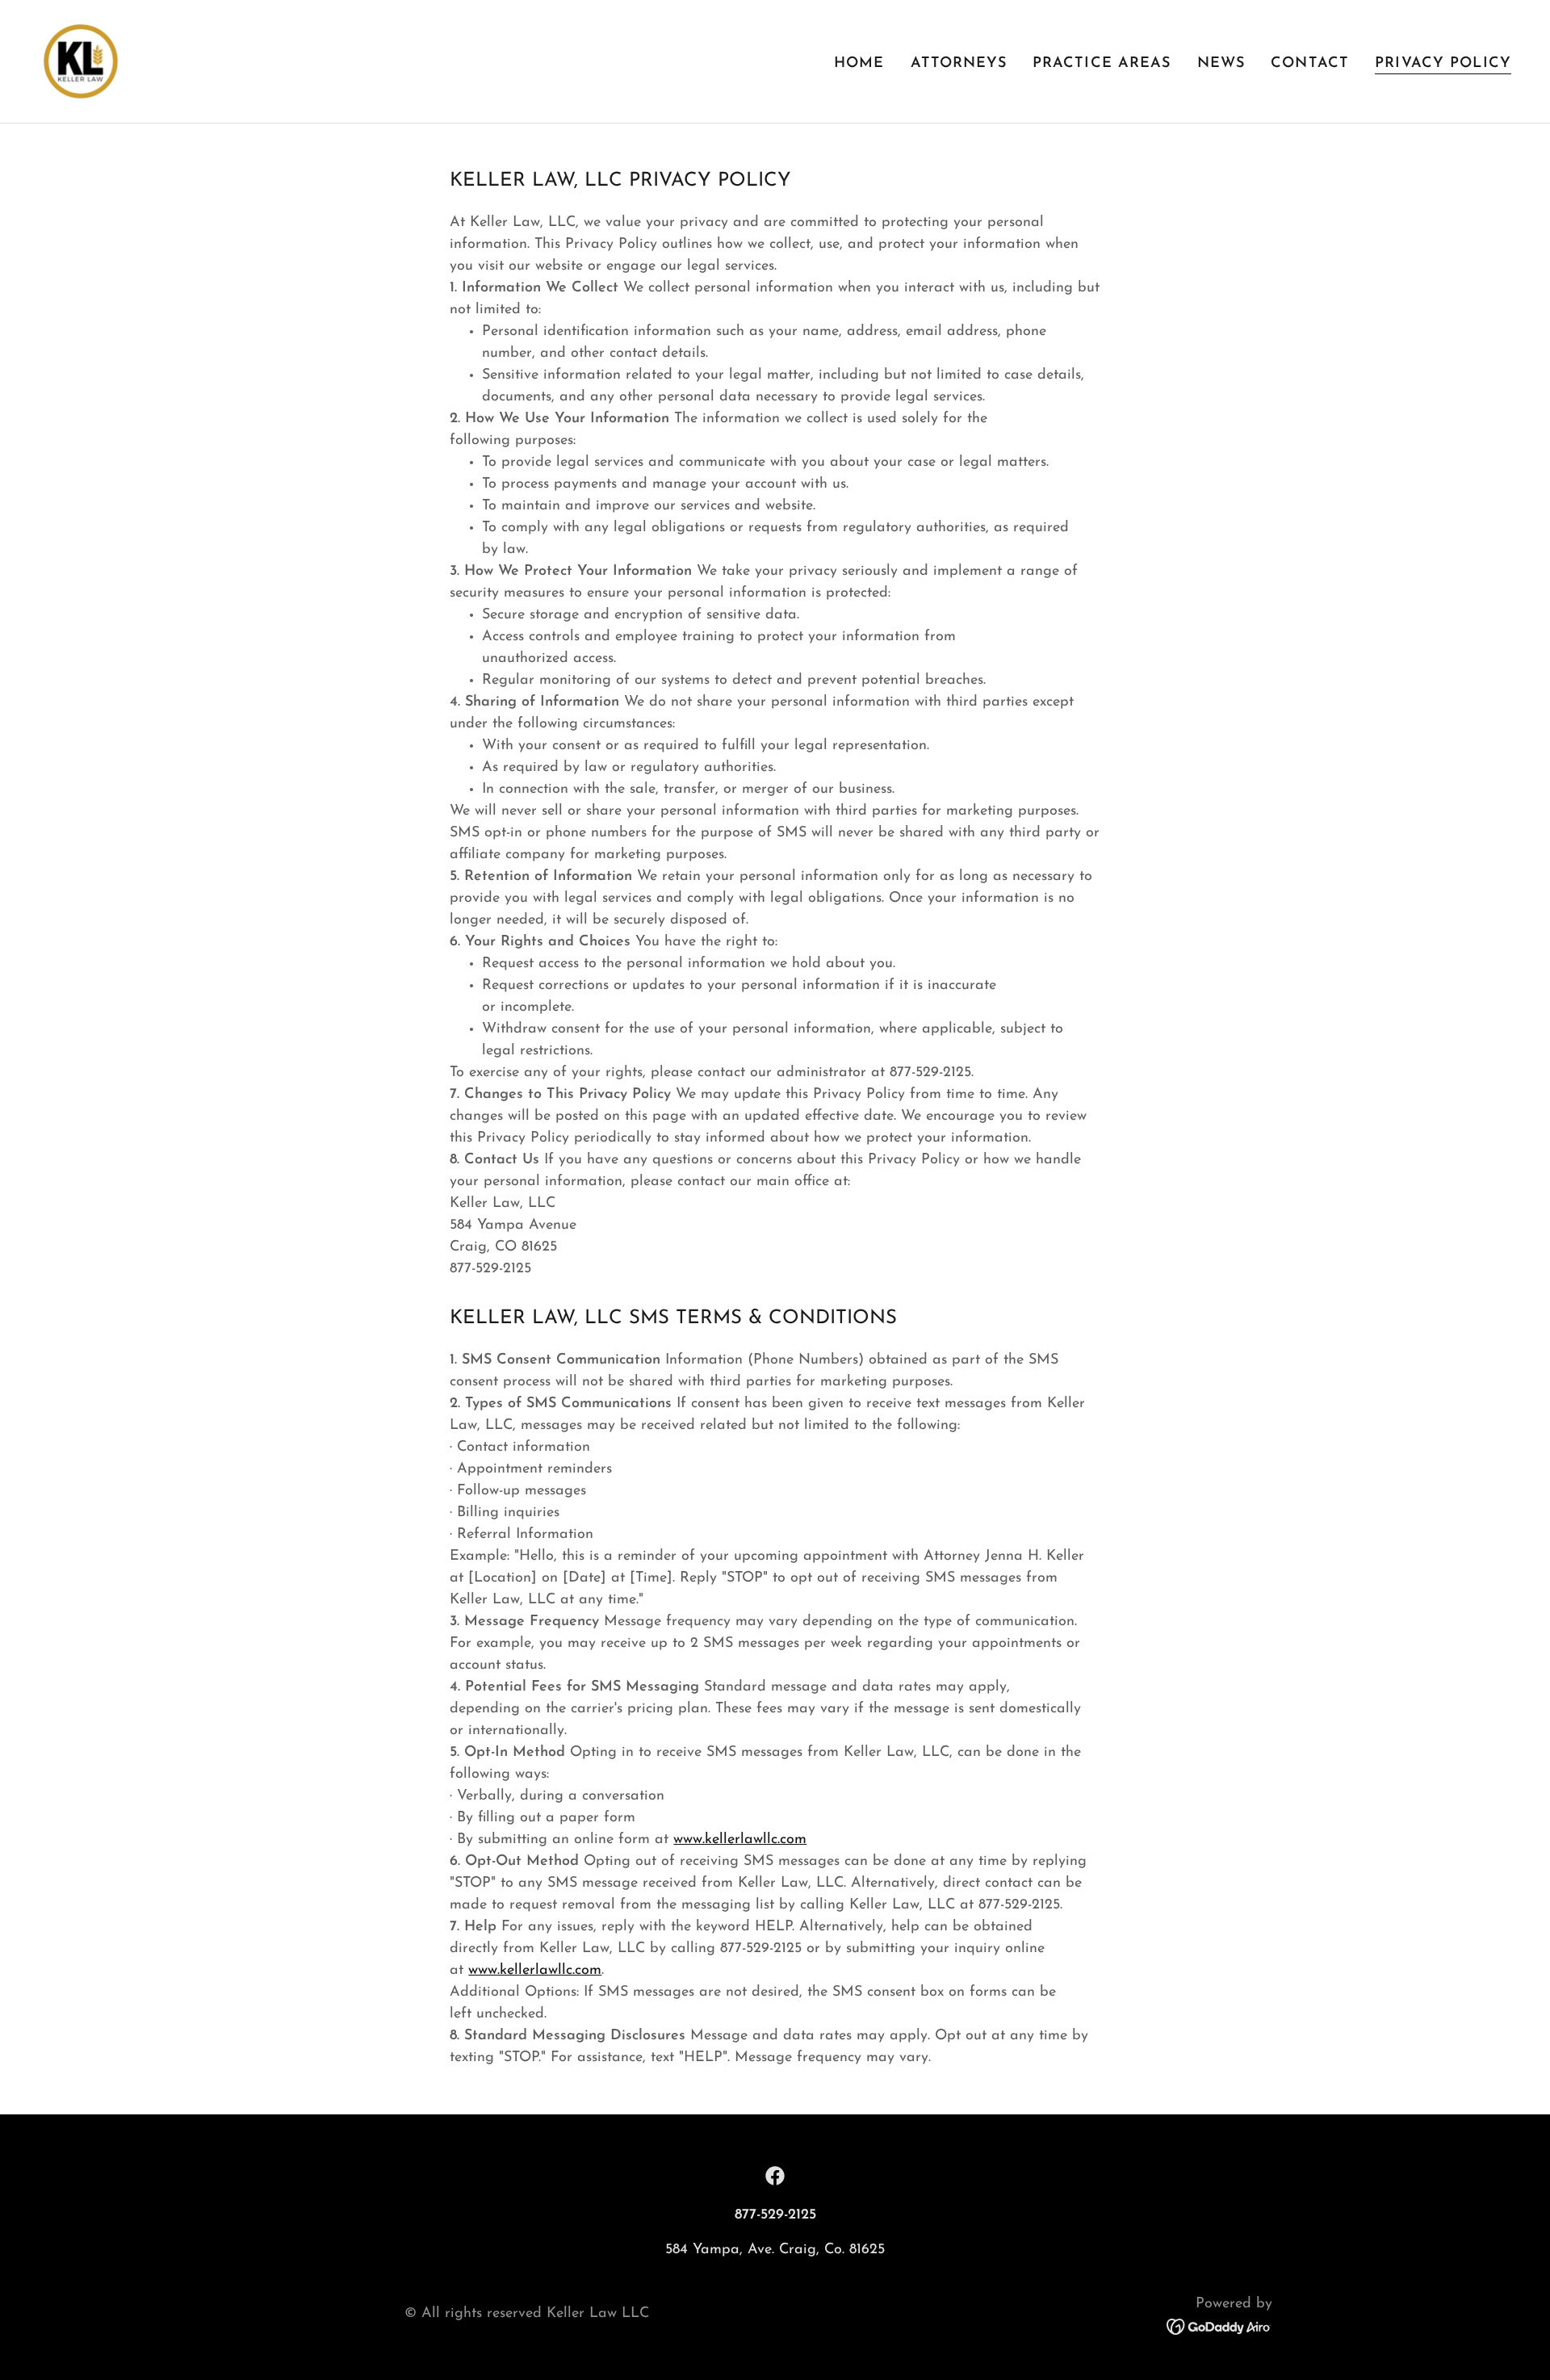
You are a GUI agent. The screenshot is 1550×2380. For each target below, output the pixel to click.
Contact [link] (1310, 64)
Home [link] (859, 64)
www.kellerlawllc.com (740, 1840)
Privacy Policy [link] (1443, 64)
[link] (81, 61)
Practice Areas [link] (1102, 64)
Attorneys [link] (959, 64)
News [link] (1221, 64)
